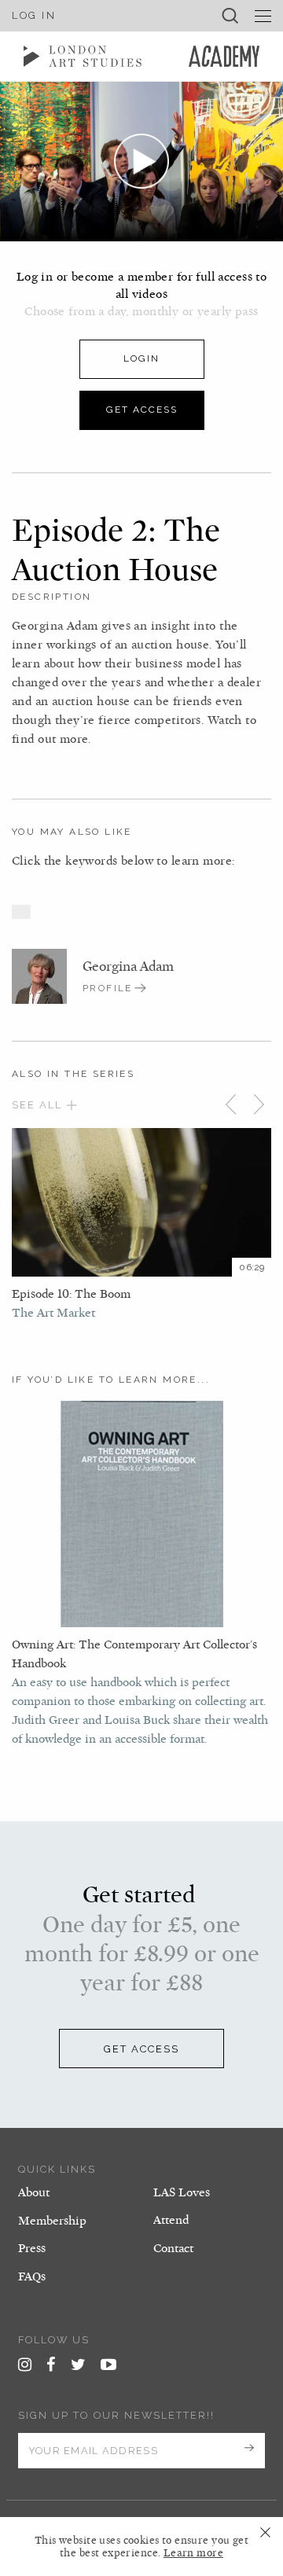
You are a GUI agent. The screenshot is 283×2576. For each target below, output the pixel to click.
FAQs (32, 2277)
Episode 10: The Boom (71, 1294)
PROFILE (108, 988)
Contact (173, 2248)
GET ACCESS (141, 2049)
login (141, 358)
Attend (171, 2220)
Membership (52, 2221)
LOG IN (34, 15)
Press (32, 2248)
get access (142, 410)
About (34, 2192)
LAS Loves (182, 2192)
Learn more (193, 2553)
